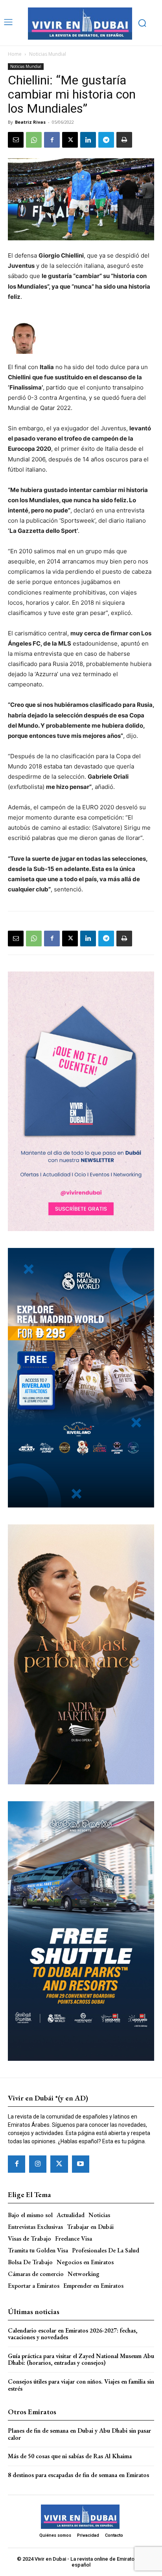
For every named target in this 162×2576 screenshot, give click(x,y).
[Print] (124, 140)
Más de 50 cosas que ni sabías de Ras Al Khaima (70, 2456)
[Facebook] (52, 140)
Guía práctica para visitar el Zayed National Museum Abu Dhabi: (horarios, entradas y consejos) (81, 2359)
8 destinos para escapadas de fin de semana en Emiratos (78, 2475)
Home (15, 54)
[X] (70, 140)
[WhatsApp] (34, 140)
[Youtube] (81, 2164)
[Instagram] (38, 2164)
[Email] (16, 140)
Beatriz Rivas (30, 122)
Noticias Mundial (48, 54)
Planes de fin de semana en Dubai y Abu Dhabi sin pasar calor (79, 2434)
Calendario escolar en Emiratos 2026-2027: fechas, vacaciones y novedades (73, 2334)
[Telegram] (106, 140)
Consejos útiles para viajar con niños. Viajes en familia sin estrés (81, 2385)
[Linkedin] (88, 140)
